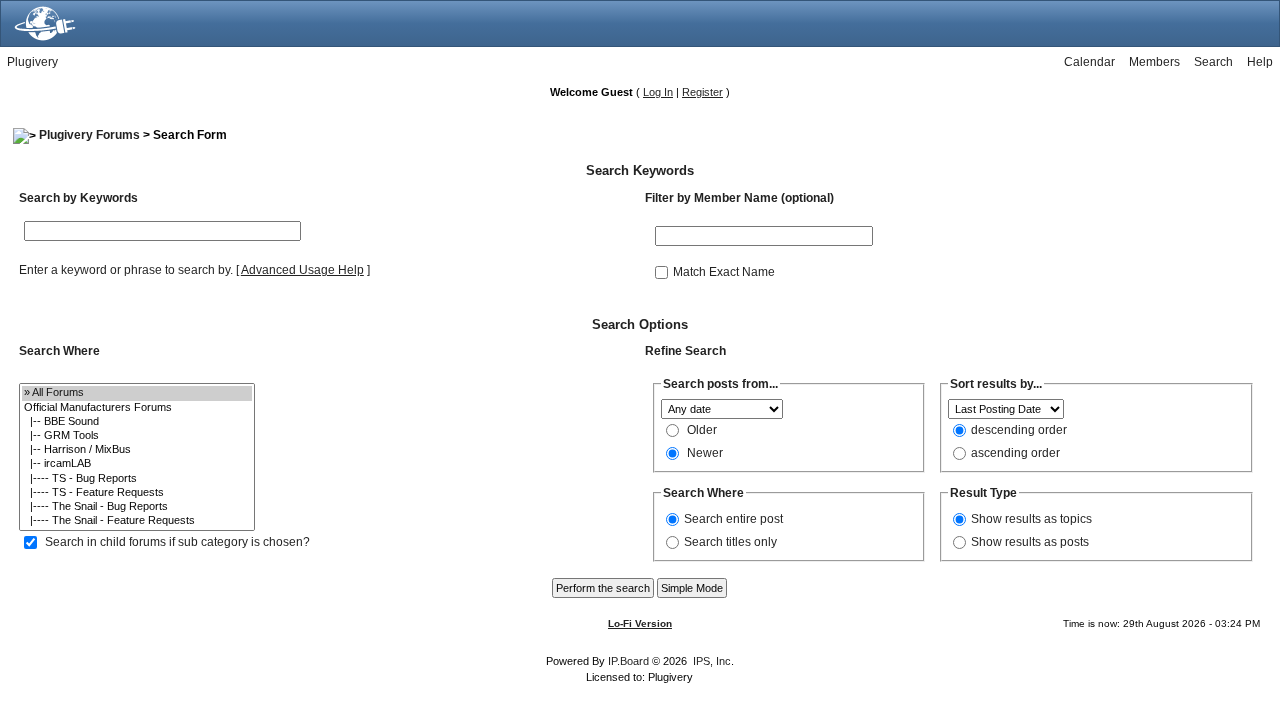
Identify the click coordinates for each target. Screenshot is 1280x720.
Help (1260, 62)
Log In (658, 92)
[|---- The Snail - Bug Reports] (137, 507)
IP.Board (628, 661)
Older (702, 430)
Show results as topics (1031, 519)
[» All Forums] (137, 393)
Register (702, 92)
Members (1154, 62)
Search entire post (733, 519)
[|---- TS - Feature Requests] (137, 493)
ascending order (1015, 453)
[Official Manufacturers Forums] (137, 408)
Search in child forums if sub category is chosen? (177, 542)
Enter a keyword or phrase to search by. (126, 270)
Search (1213, 62)
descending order (1019, 430)
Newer (705, 453)
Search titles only (730, 542)
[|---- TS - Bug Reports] (137, 479)
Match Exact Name (724, 271)
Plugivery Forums (89, 135)
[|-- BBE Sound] (137, 422)
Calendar (1089, 62)
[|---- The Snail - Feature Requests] (137, 521)
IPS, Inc (712, 661)
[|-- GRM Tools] (137, 436)
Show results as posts (1030, 542)
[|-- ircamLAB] (137, 464)
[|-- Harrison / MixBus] (137, 450)
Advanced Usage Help (302, 270)
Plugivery (32, 62)
